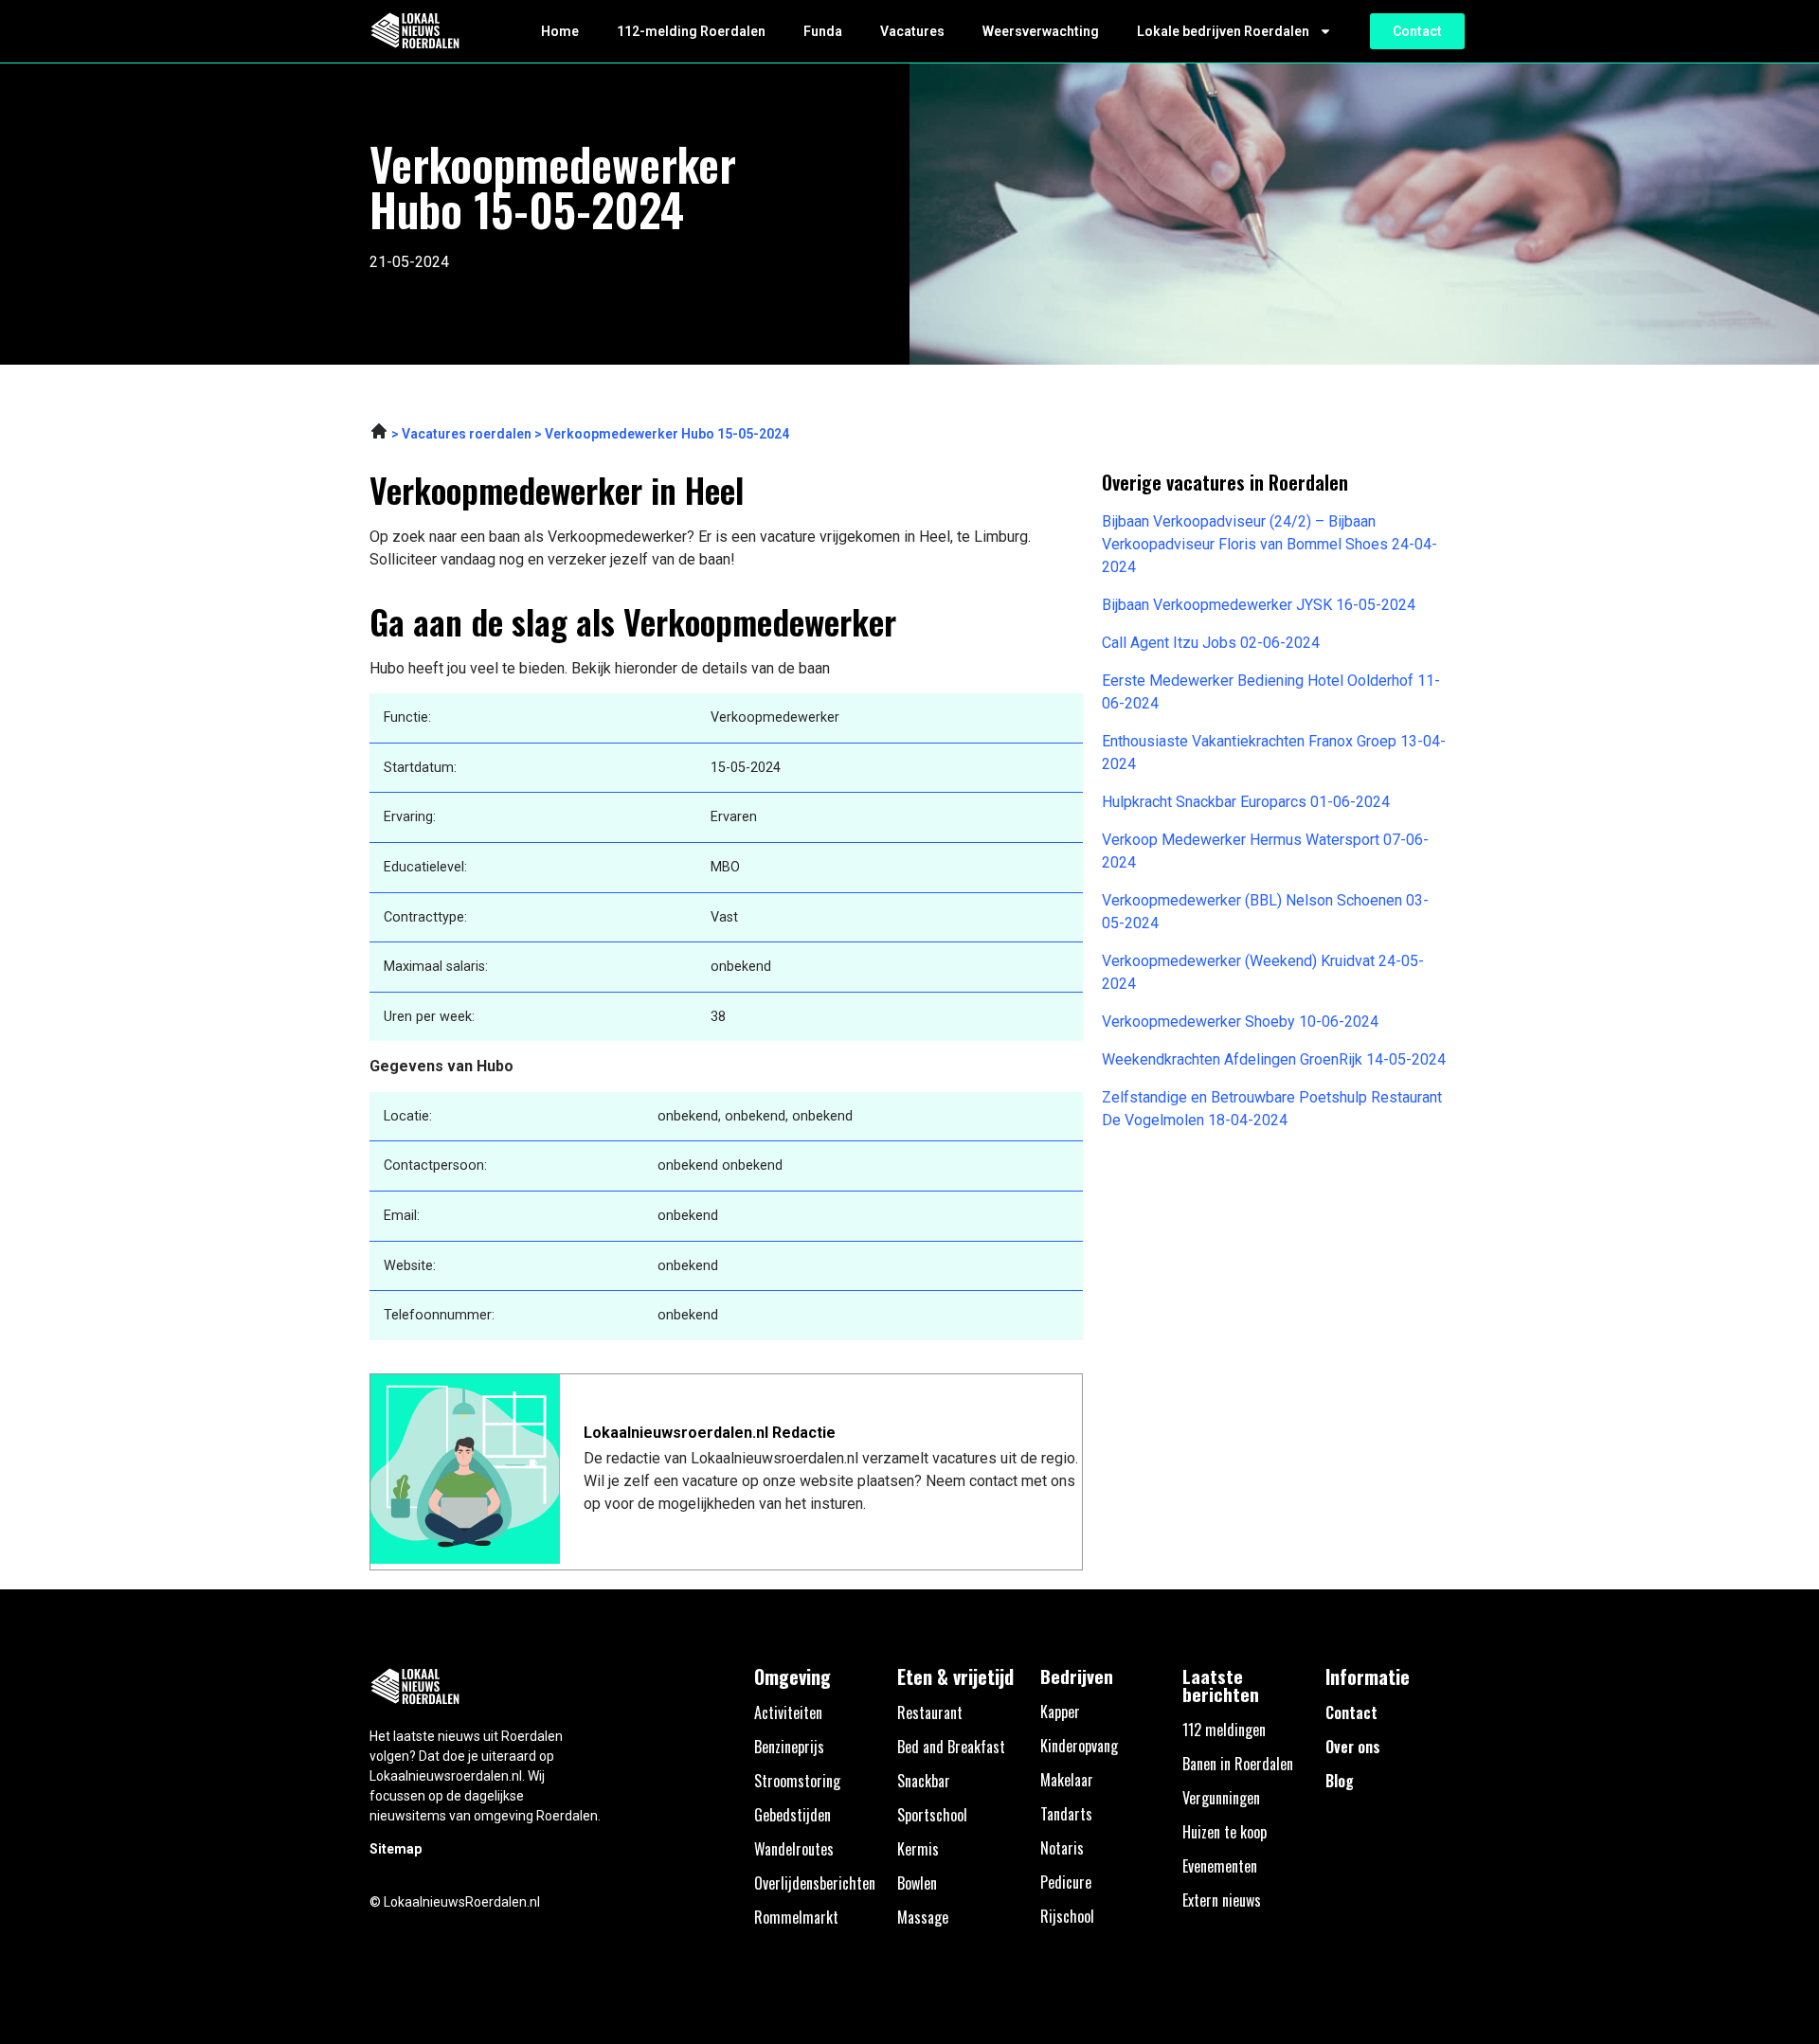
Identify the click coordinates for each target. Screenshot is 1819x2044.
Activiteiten (788, 1712)
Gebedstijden (792, 1815)
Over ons (1353, 1747)
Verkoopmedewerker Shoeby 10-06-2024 (1240, 1022)
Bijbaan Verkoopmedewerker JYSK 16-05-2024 (1259, 605)
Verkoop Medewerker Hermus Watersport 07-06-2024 (1265, 851)
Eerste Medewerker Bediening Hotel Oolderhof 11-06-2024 (1271, 692)
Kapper (1060, 1712)
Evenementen (1220, 1866)
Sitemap (396, 1849)
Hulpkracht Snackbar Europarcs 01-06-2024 (1246, 802)
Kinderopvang (1079, 1746)
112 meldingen (1224, 1730)
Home (560, 31)
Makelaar (1067, 1780)
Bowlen (917, 1883)
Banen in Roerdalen (1238, 1764)
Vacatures (912, 31)
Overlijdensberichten (815, 1883)
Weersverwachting (1041, 31)
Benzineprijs (789, 1747)
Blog (1340, 1781)
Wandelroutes (794, 1849)
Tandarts (1066, 1814)
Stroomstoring (797, 1781)
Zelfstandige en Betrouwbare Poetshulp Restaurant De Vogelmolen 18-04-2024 (1272, 1109)
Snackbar (924, 1781)
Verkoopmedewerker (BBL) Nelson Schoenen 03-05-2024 (1265, 912)
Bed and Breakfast (951, 1747)
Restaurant (930, 1712)
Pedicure (1066, 1882)
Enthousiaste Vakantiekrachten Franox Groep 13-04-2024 (1274, 753)
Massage (923, 1917)
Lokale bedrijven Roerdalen (1223, 31)
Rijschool (1067, 1916)
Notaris (1062, 1848)
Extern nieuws (1222, 1900)
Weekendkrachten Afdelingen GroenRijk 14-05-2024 (1274, 1059)
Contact (1351, 1712)
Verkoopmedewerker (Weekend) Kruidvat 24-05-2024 (1263, 972)
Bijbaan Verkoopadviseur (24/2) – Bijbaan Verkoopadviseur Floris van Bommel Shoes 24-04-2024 (1270, 544)
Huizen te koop (1225, 1832)
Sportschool (932, 1815)
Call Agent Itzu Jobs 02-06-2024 (1211, 643)
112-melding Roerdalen (691, 31)
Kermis (918, 1849)
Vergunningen (1221, 1798)
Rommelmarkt (796, 1917)
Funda (823, 31)
